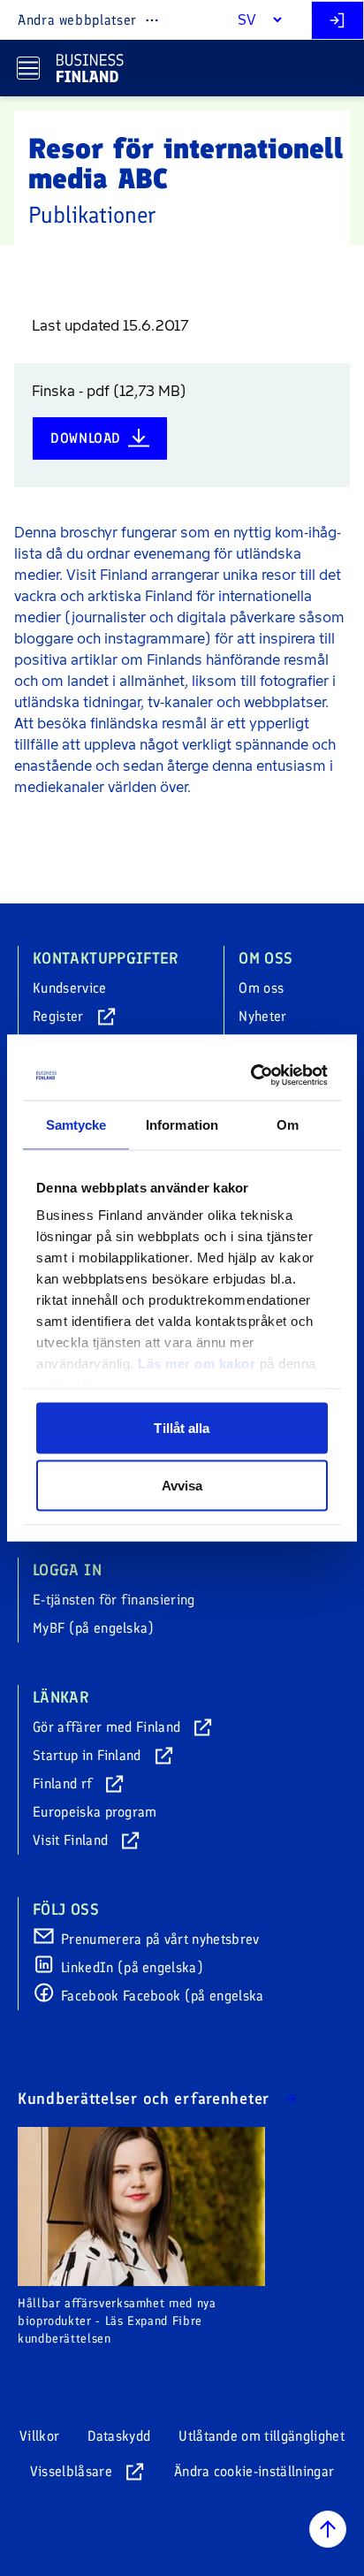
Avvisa (182, 1486)
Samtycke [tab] (76, 1124)
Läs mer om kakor (197, 1364)
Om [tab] (288, 1124)
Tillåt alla (182, 1427)
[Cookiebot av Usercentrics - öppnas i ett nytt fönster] (253, 1076)
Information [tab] (182, 1124)
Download (86, 438)
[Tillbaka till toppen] (328, 2529)
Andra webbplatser (77, 20)
